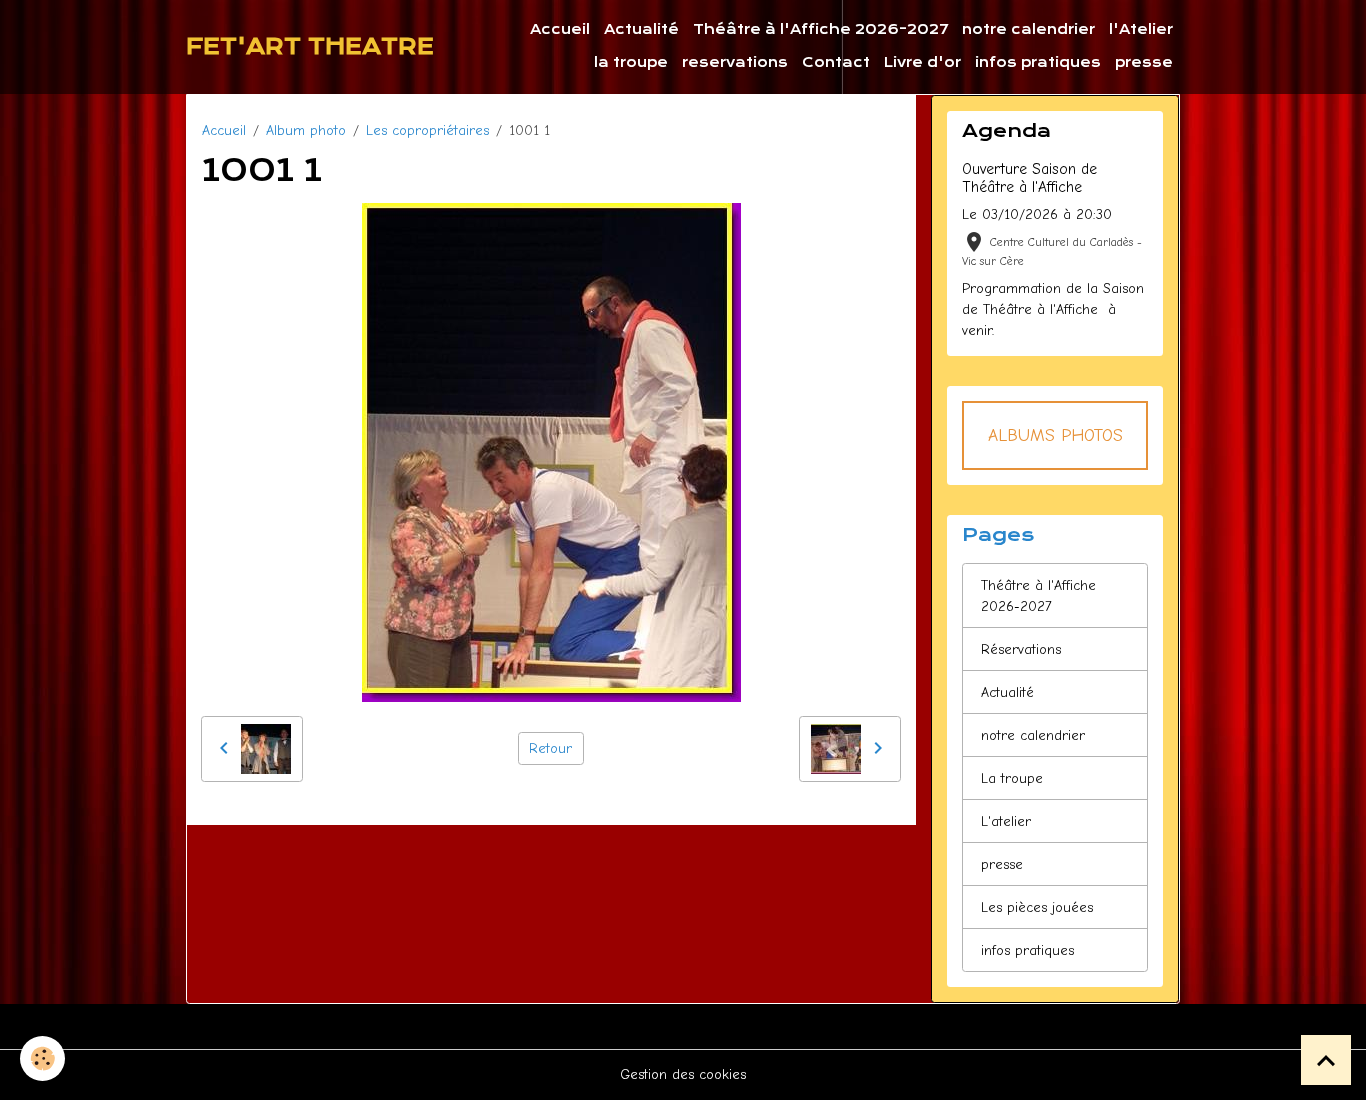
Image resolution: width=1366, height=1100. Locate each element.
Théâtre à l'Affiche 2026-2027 (820, 29)
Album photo (306, 130)
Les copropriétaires (427, 130)
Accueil (560, 29)
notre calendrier (1028, 29)
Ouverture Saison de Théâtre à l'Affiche (1029, 178)
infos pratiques (1038, 62)
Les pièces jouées (1037, 907)
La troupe (1012, 778)
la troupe (631, 62)
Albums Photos (1055, 435)
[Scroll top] (1326, 1060)
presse (1144, 62)
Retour (550, 748)
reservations (735, 62)
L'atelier (1006, 821)
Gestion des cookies (683, 1074)
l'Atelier (1141, 29)
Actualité (641, 29)
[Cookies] (42, 1058)
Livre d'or (922, 62)
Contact (836, 62)
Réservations (1021, 649)
